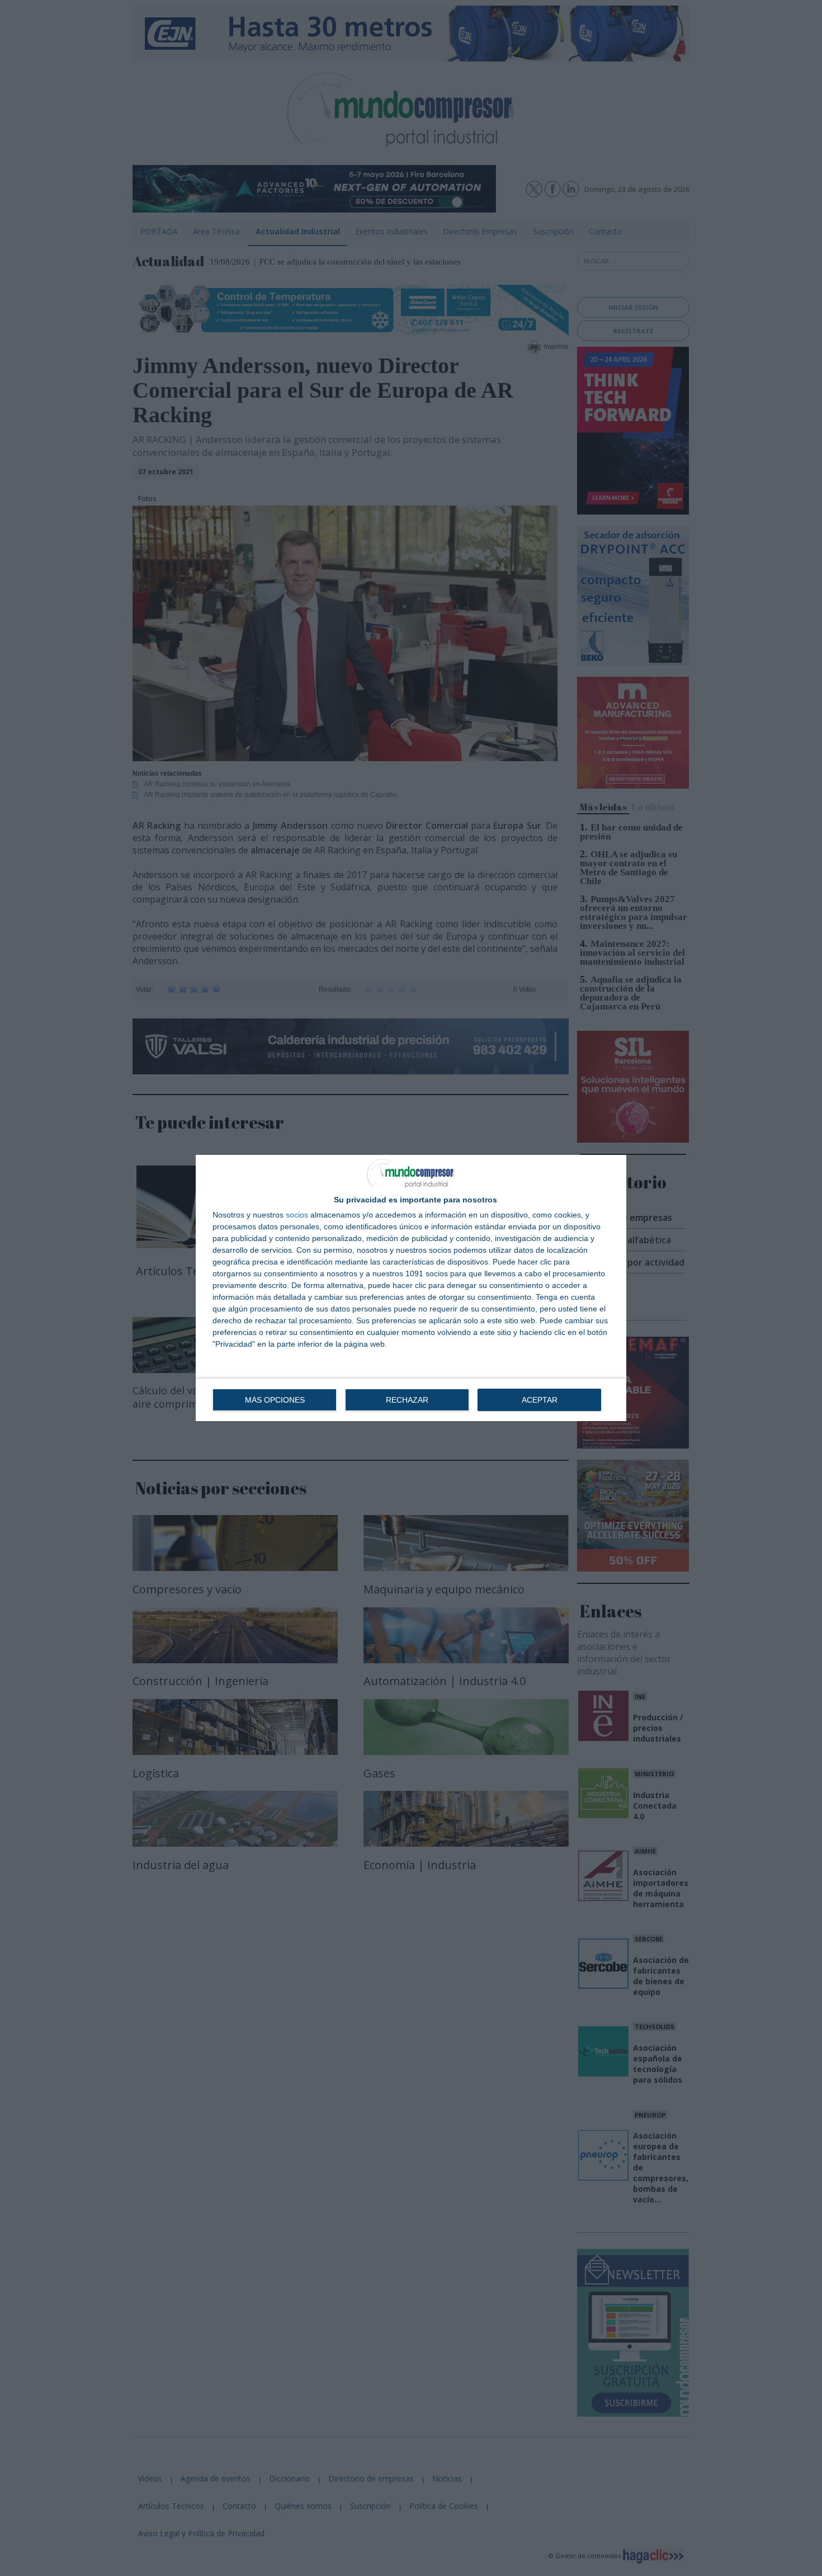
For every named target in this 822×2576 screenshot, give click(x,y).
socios (297, 1215)
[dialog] (411, 1288)
